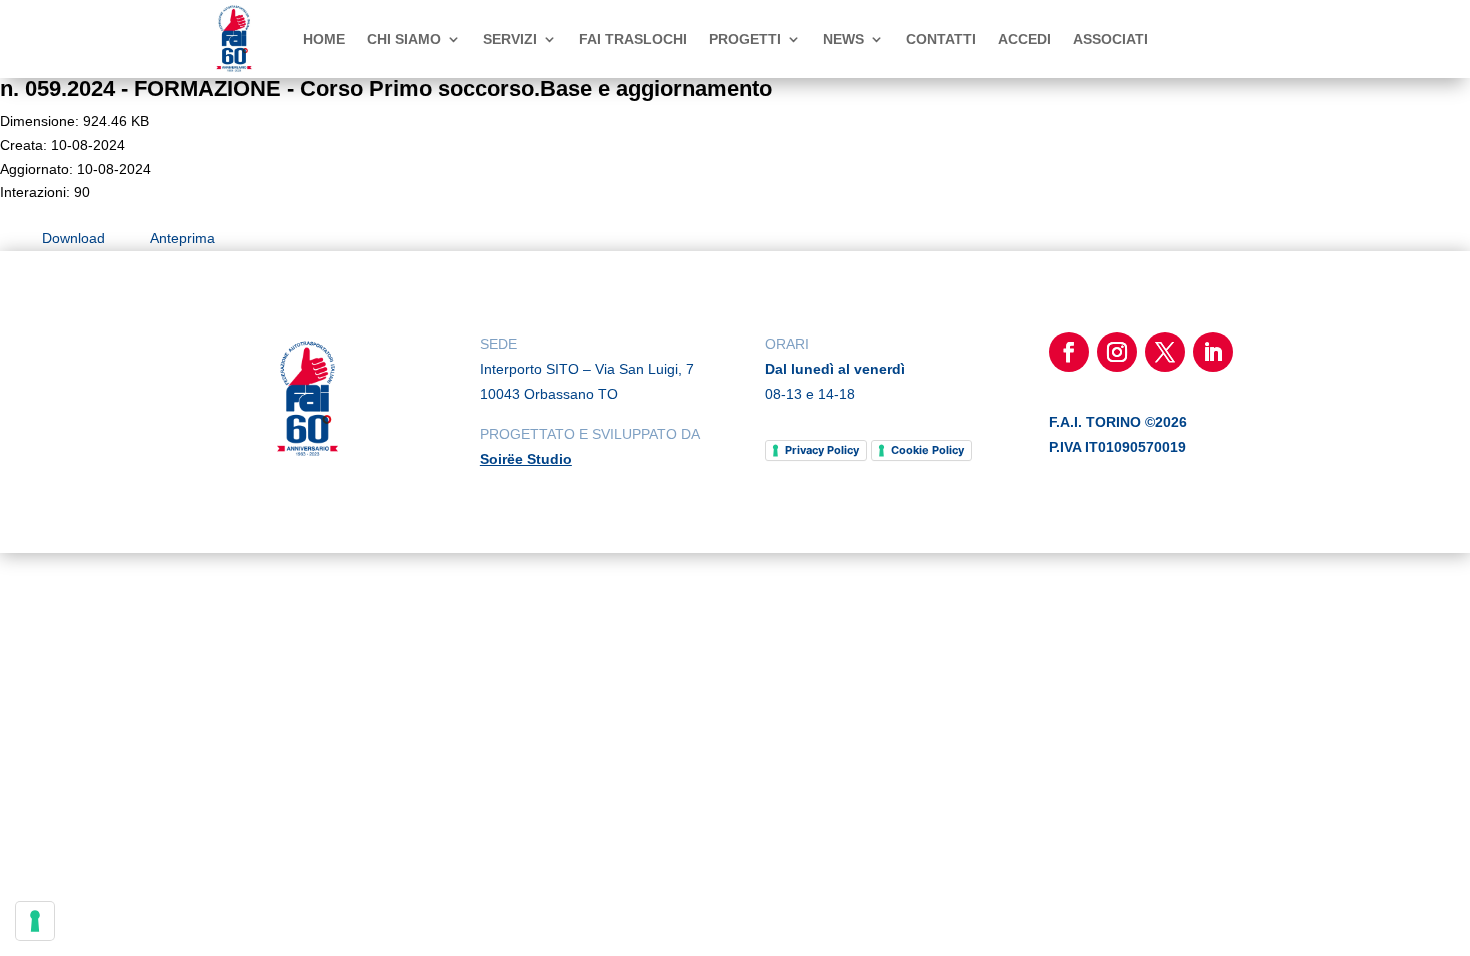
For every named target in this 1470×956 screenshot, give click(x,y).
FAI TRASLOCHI (633, 39)
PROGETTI (745, 39)
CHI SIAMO (404, 39)
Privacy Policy (822, 450)
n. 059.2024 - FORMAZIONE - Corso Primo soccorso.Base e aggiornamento (386, 88)
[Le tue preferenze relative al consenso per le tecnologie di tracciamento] (35, 921)
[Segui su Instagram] (1117, 352)
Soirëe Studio (526, 459)
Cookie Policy (927, 450)
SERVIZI (510, 39)
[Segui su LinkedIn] (1213, 352)
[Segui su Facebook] (1069, 352)
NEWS (843, 39)
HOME (324, 39)
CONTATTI (941, 39)
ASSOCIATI (1110, 39)
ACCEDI (1024, 39)
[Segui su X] (1165, 352)
